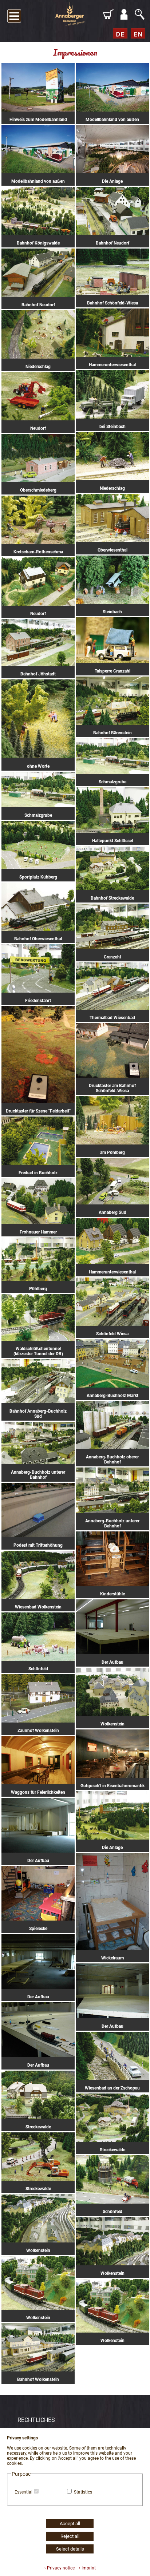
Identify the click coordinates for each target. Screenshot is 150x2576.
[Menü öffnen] (14, 15)
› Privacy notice (60, 2568)
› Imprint (86, 2568)
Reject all (70, 2536)
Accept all (70, 2523)
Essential (23, 2492)
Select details (70, 2549)
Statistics (83, 2492)
